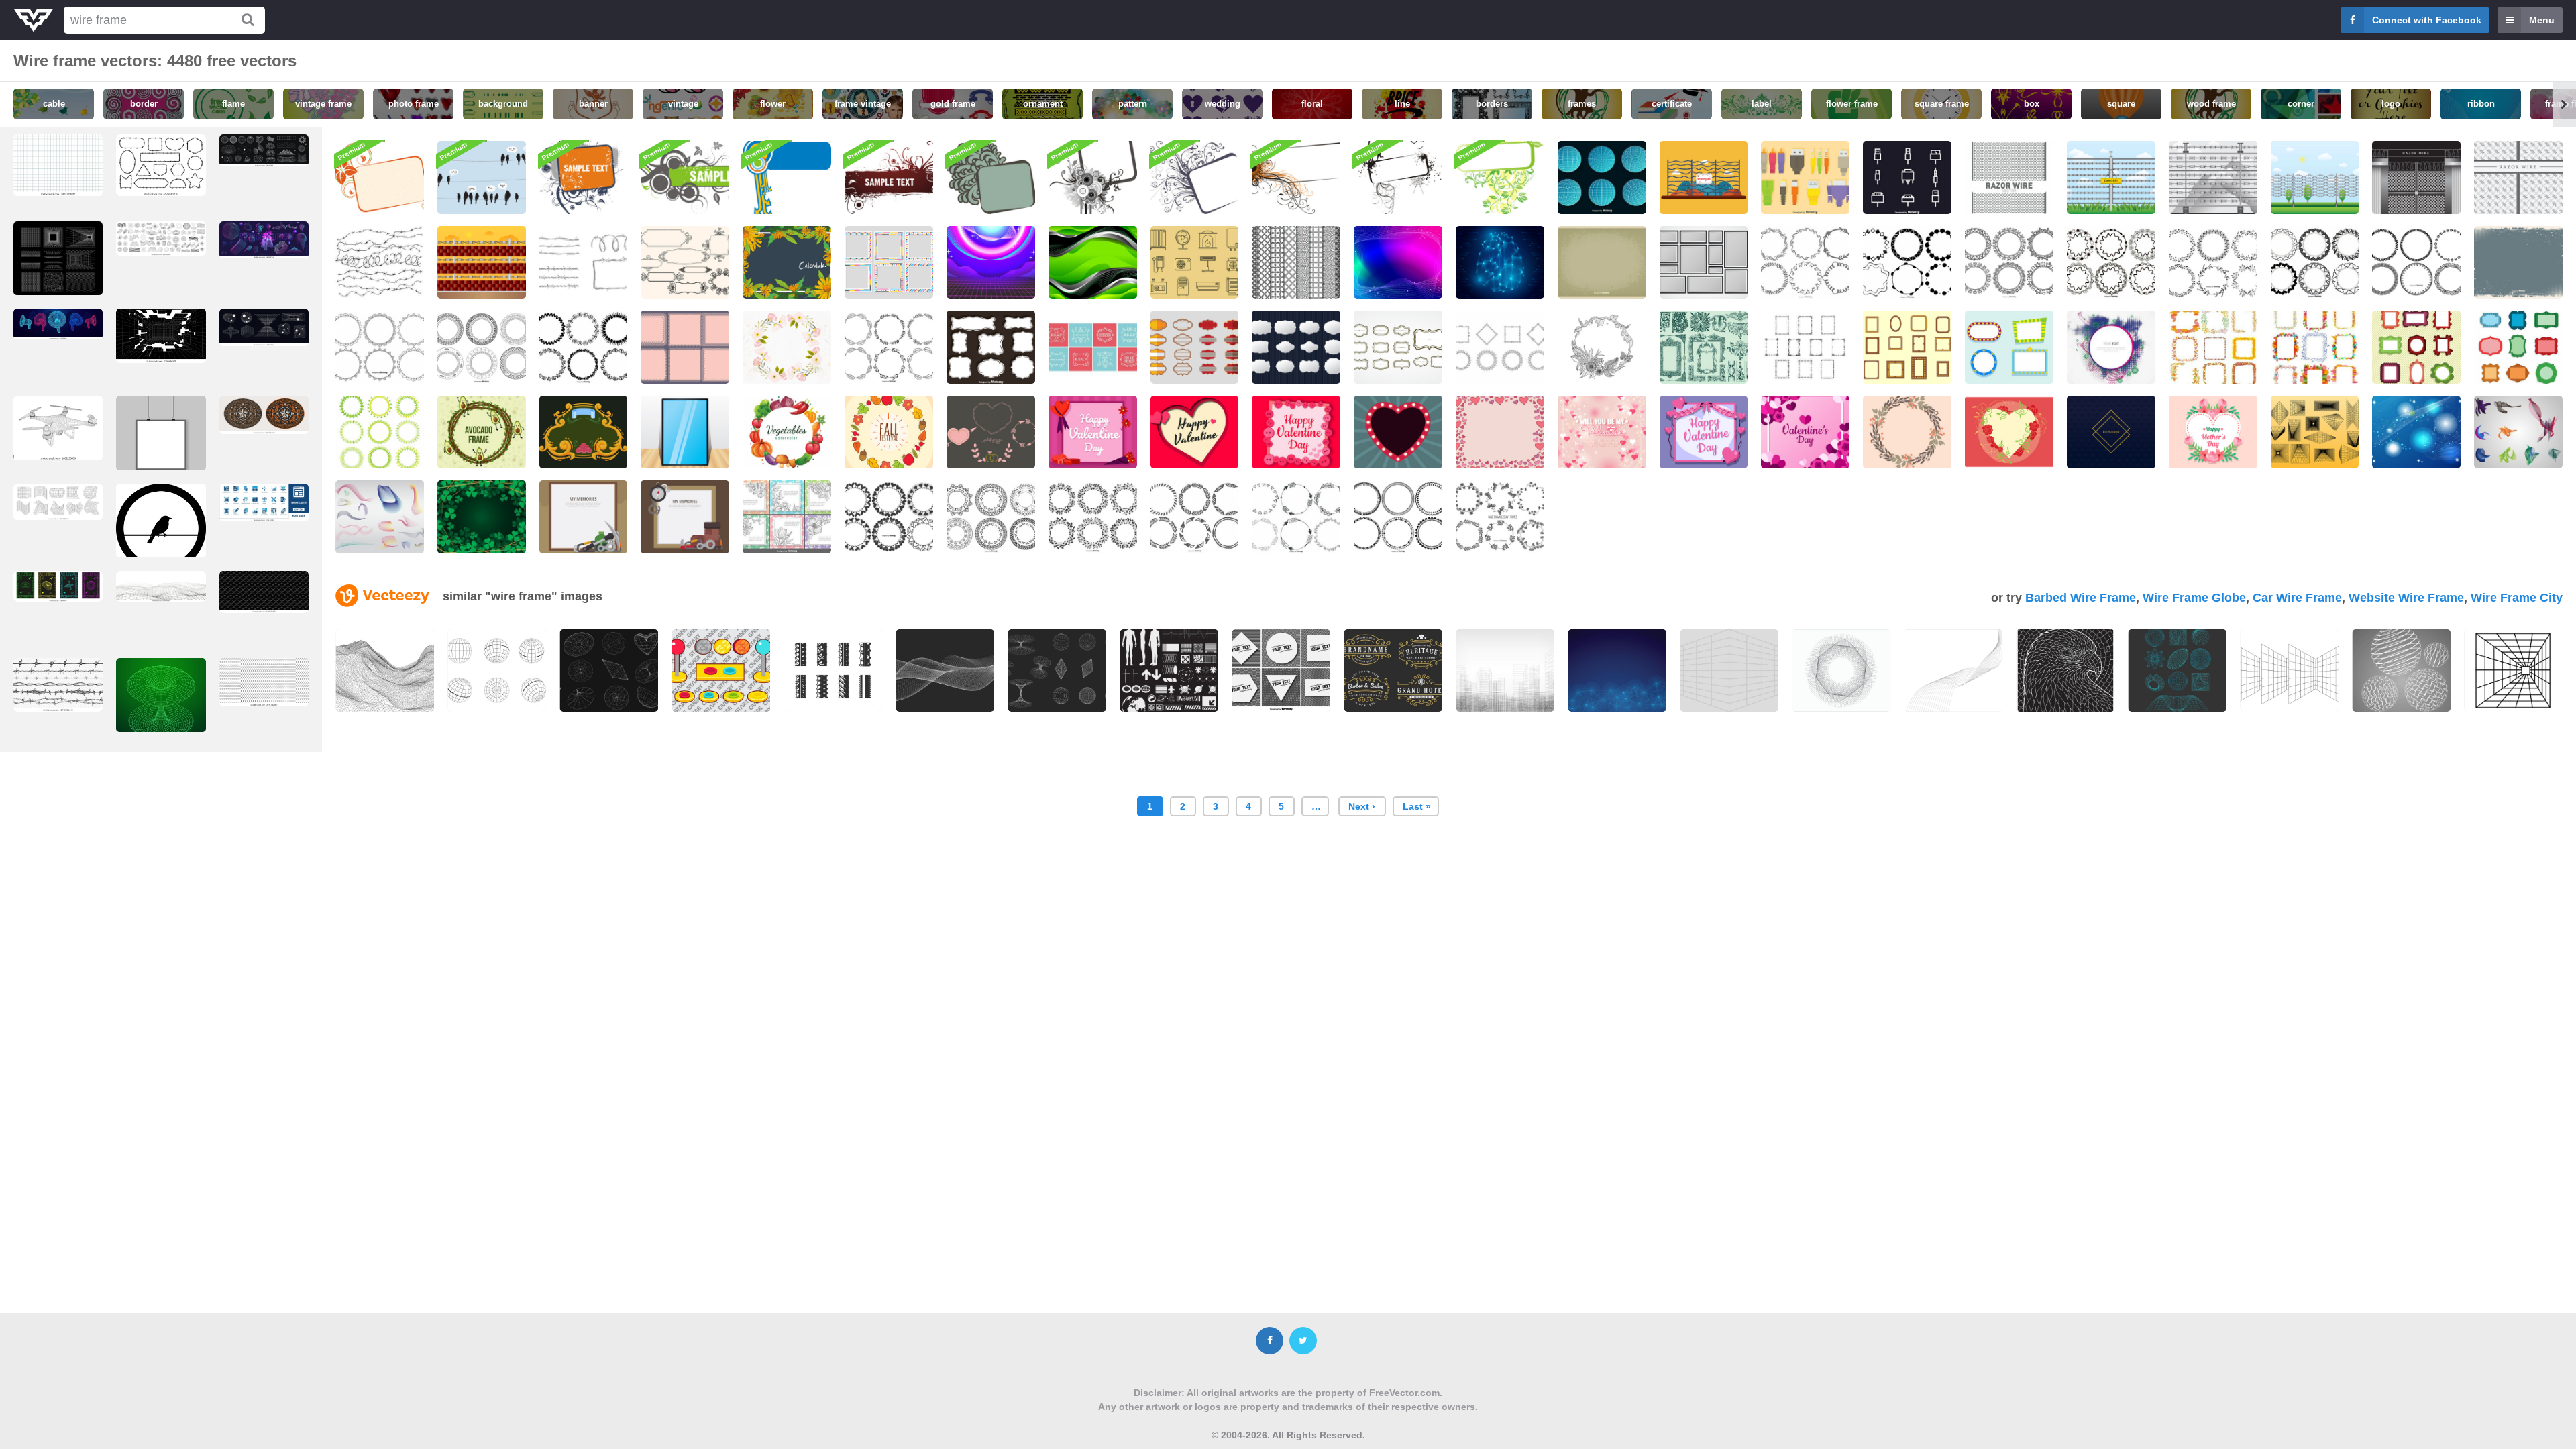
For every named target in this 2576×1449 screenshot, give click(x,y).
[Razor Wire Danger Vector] (2111, 177)
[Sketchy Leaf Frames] (889, 347)
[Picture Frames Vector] (1805, 347)
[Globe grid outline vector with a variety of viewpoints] (497, 670)
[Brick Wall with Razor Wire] (482, 263)
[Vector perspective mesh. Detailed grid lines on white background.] (161, 586)
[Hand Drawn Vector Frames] (1907, 263)
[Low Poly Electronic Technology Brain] (1500, 263)
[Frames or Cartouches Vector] (1195, 347)
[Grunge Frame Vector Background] (2518, 263)
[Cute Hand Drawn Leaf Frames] (1093, 517)
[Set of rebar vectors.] (833, 670)
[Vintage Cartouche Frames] (1398, 347)
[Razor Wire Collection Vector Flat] (584, 263)
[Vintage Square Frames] (685, 347)
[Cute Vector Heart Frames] (2315, 263)
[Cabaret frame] (991, 177)
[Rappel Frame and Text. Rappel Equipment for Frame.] (584, 517)
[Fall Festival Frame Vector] (889, 432)
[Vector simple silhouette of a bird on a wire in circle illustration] (161, 532)
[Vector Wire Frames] (380, 517)
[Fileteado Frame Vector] (584, 432)
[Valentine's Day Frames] (991, 432)
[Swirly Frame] (685, 177)
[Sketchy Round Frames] (2416, 263)
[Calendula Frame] (787, 263)
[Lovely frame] (1093, 177)
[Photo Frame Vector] (1907, 347)
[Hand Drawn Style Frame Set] (1500, 517)
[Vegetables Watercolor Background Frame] (787, 432)
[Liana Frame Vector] (1602, 347)
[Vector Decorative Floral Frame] (1907, 432)
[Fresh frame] (1500, 177)
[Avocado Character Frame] (482, 432)
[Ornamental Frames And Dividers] (1704, 347)
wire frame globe (2194, 598)
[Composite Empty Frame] (1704, 263)
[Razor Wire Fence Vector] (1704, 177)
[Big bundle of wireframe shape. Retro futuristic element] (161, 238)
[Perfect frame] (1296, 177)
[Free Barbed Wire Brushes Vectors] (380, 263)
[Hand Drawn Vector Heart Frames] (889, 517)
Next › (1362, 806)
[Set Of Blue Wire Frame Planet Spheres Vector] (1602, 177)
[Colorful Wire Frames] (2518, 432)
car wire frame (2297, 598)
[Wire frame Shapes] (2315, 432)
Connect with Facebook (2427, 20)
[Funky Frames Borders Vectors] (2213, 347)
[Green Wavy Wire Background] (1093, 263)
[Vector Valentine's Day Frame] (1602, 432)
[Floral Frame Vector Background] (787, 347)
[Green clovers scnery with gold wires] (482, 517)
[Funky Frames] (889, 263)
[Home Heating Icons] (1195, 263)
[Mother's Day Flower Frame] (2213, 432)
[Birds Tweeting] (482, 177)
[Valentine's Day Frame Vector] (1805, 432)
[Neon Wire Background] (991, 263)
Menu (2542, 20)
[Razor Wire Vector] (2213, 177)
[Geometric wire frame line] (1729, 670)
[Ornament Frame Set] (380, 432)
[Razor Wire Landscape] (2315, 177)
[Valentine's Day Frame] (1704, 432)
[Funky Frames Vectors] (2009, 347)
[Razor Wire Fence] (2416, 177)
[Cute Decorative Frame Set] (380, 347)
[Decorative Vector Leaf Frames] (2213, 263)
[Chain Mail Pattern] (1296, 263)
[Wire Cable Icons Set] (1907, 177)
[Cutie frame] (787, 177)
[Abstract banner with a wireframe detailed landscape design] (385, 670)
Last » (1417, 806)
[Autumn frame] (1195, 177)
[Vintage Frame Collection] (2518, 347)
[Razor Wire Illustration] (2009, 177)
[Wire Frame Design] (2416, 432)
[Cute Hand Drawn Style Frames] (991, 517)
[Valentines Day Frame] (1093, 432)
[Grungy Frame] (584, 177)
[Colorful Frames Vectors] (2315, 347)
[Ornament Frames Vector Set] (991, 347)
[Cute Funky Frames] (2416, 347)
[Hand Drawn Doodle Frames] (1805, 263)
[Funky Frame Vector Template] (2111, 347)
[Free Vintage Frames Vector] (1093, 347)
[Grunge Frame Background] (1602, 263)
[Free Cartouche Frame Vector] (1500, 347)
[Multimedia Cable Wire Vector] (1805, 177)
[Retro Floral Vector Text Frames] (787, 517)
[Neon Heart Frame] (1398, 432)
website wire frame (2406, 598)
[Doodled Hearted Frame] (1500, 432)
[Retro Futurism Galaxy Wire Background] (1398, 263)
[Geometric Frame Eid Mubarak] (2111, 432)
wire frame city (2517, 598)
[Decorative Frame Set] (482, 347)
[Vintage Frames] (685, 263)
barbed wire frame (2081, 598)
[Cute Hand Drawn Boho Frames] (1296, 517)
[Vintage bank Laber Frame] (1296, 347)
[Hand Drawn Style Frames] (2111, 263)
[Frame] (380, 177)
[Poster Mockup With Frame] (685, 432)
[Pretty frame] (889, 177)
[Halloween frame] (1398, 177)
